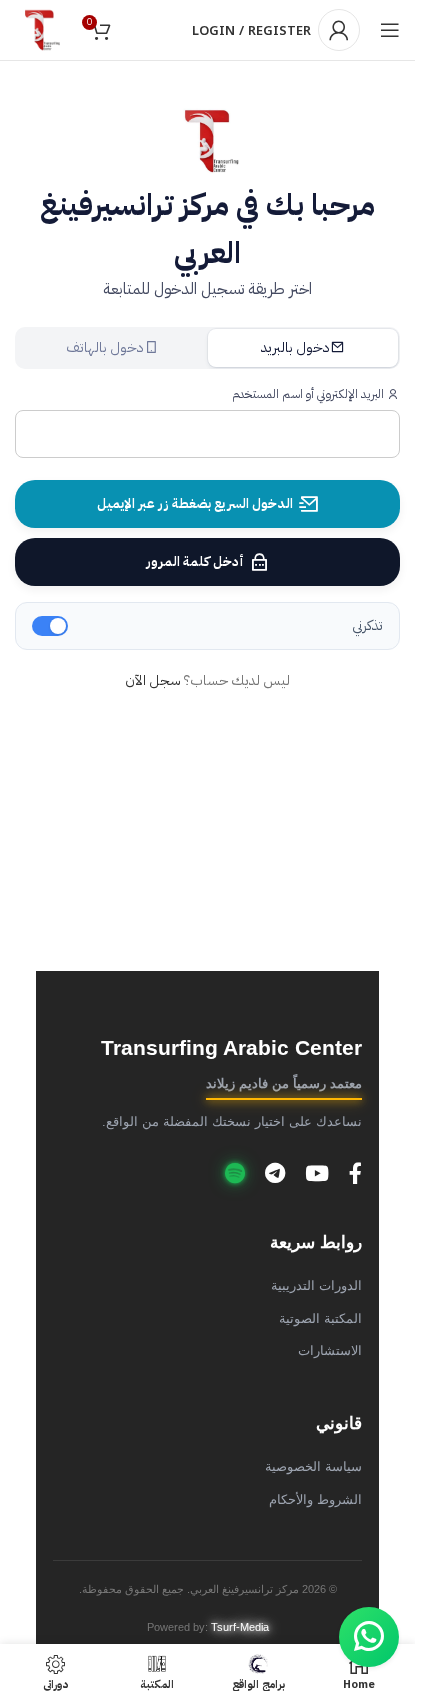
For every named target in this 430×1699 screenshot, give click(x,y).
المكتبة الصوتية (320, 1319)
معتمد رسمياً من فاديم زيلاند (284, 1084)
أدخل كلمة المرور (195, 561)
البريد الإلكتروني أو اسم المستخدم (309, 394)
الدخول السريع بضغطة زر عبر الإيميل (195, 503)
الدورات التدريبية (316, 1286)
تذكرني (367, 625)
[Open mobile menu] (390, 30)
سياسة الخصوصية (313, 1467)
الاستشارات (330, 1351)
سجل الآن (153, 680)
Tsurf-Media (240, 1627)
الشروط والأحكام (315, 1500)
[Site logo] (40, 29)
